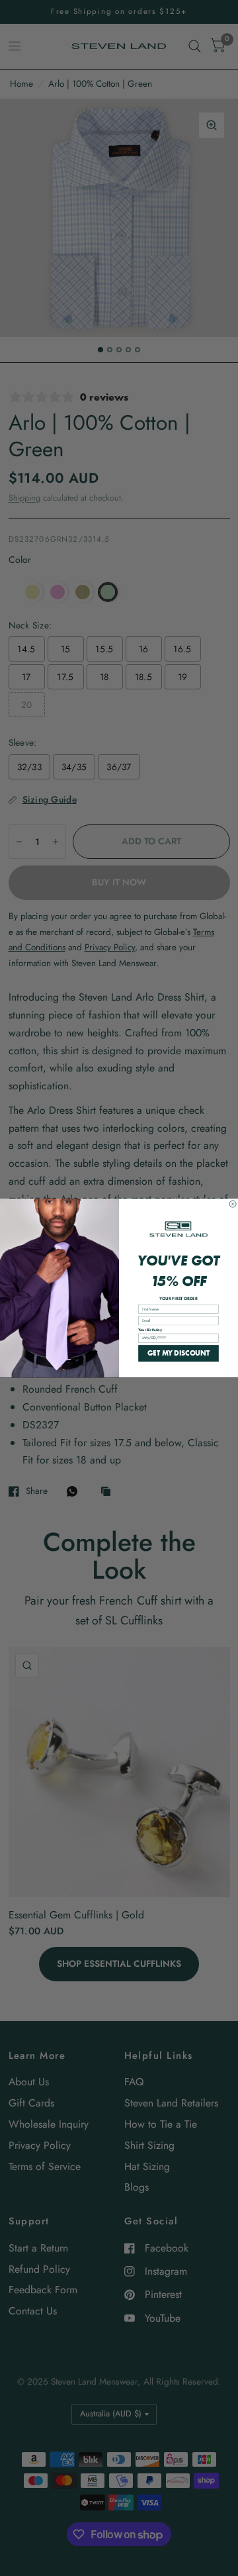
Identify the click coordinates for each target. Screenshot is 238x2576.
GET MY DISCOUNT (178, 1353)
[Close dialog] (233, 1204)
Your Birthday (150, 1330)
